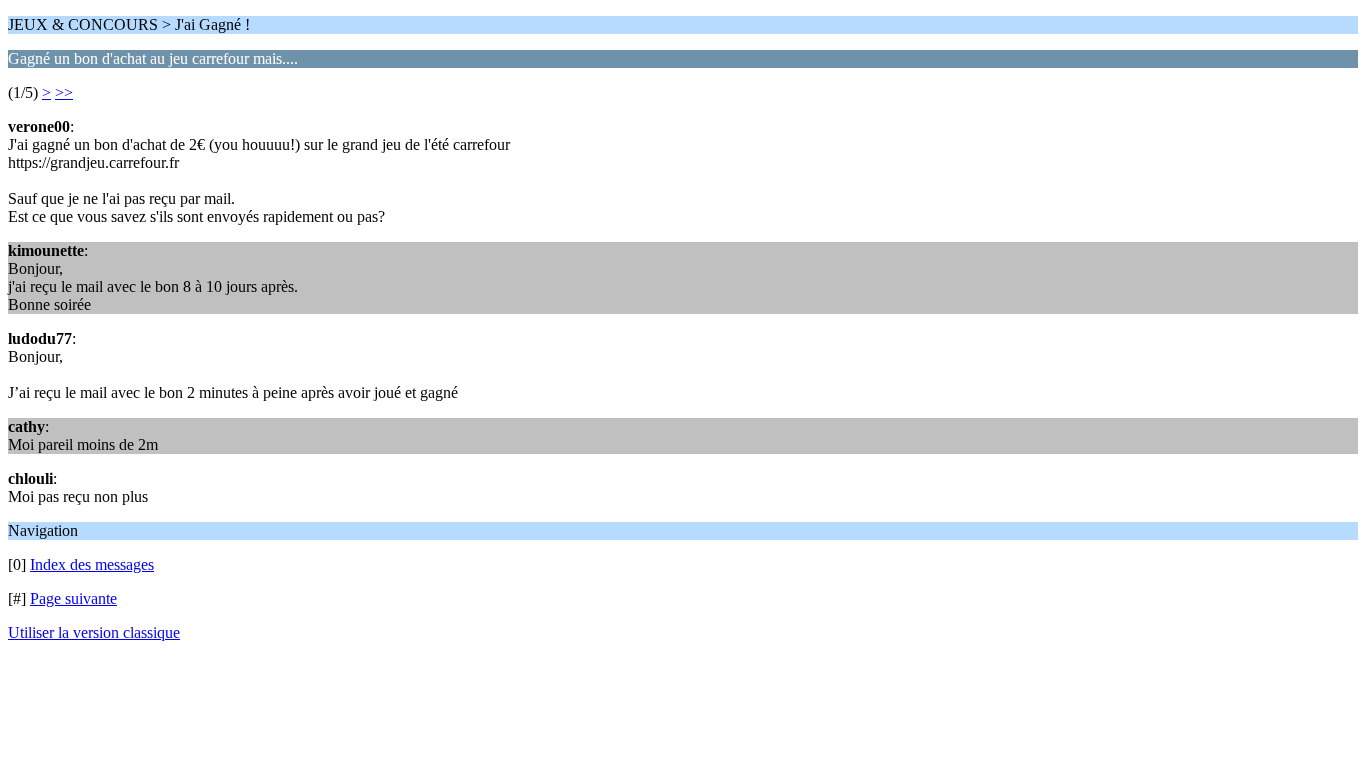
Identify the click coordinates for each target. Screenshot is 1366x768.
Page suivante (73, 598)
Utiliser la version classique (94, 632)
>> (64, 92)
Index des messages (92, 564)
